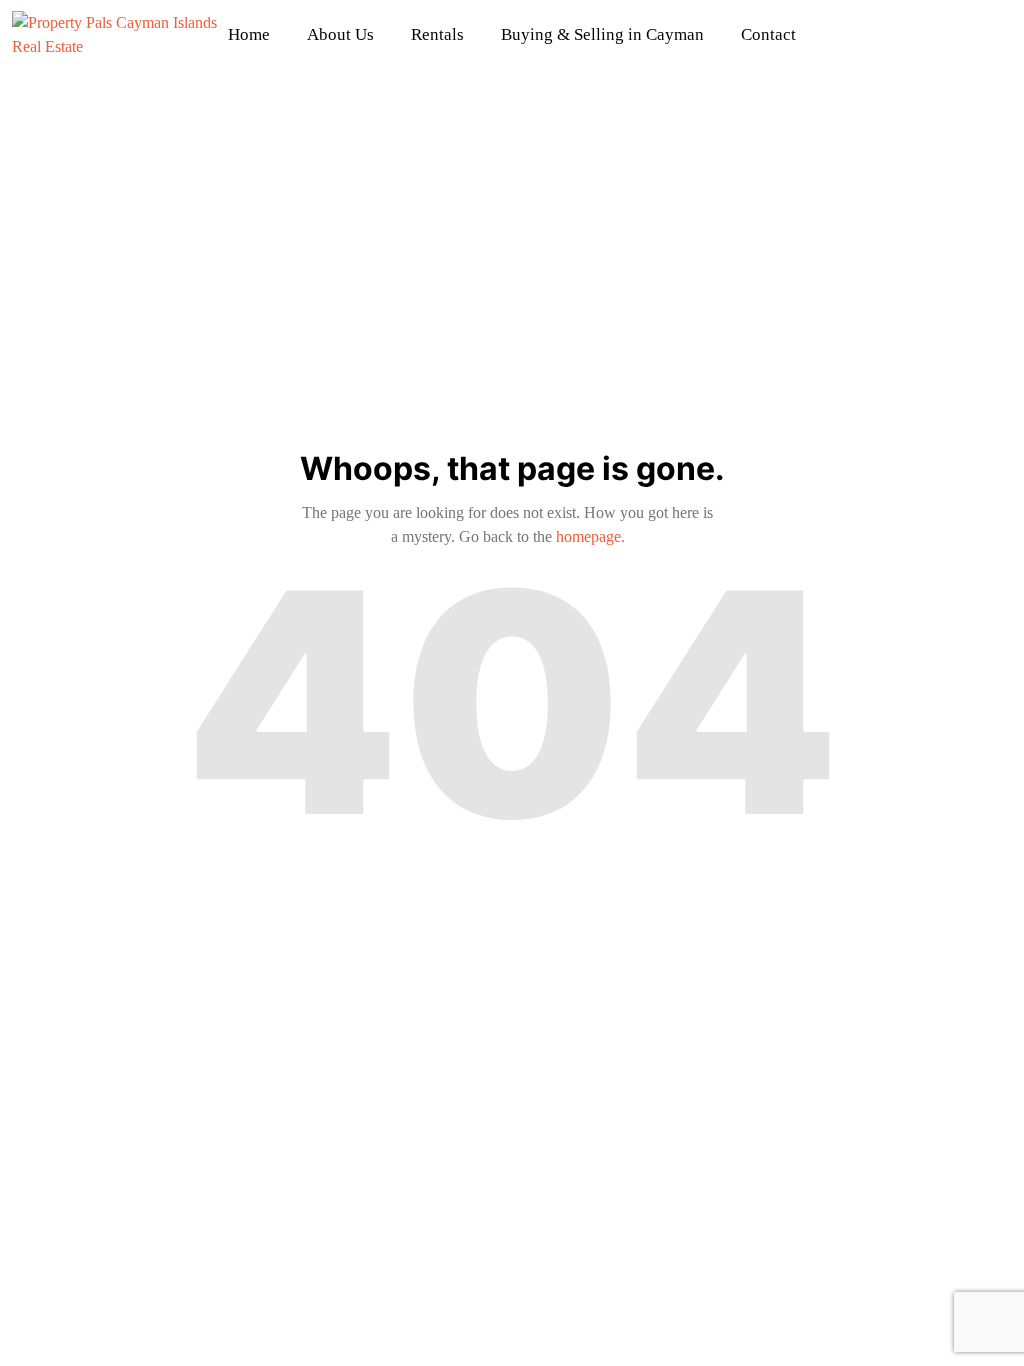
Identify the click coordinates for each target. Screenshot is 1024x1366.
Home (249, 34)
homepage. (590, 536)
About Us (340, 34)
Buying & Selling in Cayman (602, 34)
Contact (768, 34)
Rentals (437, 34)
